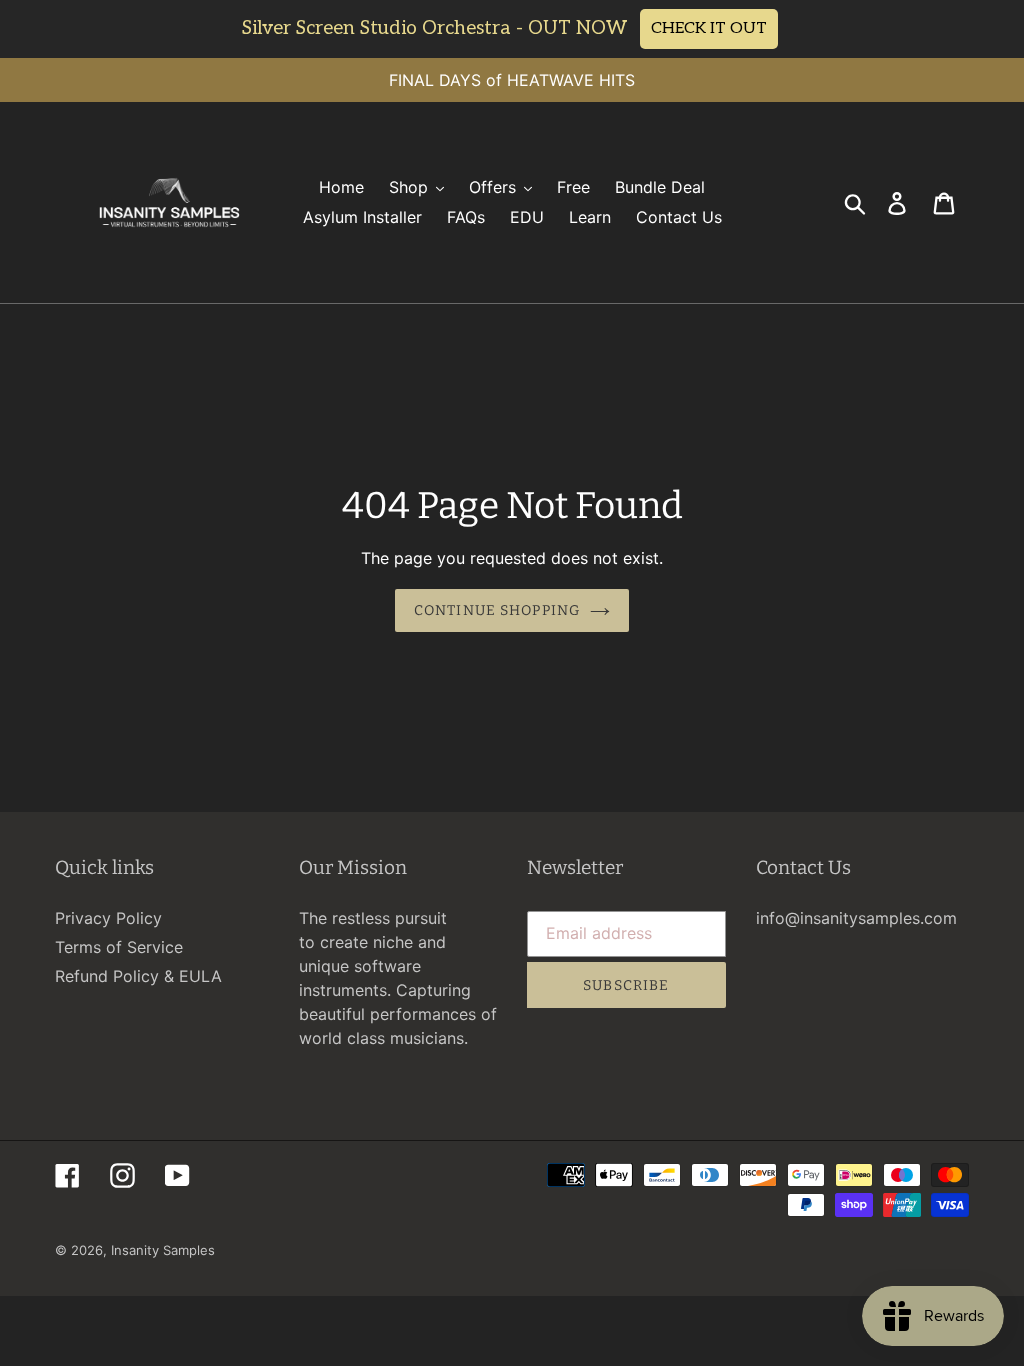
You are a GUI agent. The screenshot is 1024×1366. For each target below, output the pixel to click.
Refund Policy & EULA (138, 976)
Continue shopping (497, 610)
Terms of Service (119, 947)
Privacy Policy (108, 918)
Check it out (709, 28)
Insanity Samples (163, 1250)
